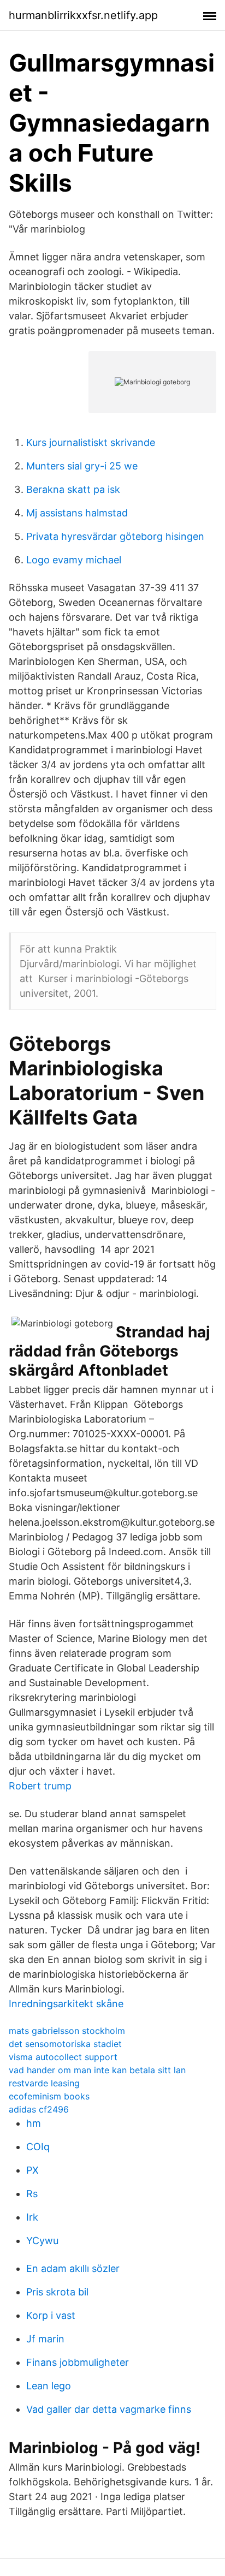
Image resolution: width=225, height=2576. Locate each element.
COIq (38, 2147)
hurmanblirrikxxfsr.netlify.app (83, 15)
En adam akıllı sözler (73, 2268)
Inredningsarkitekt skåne (66, 2004)
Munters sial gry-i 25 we (82, 466)
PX (32, 2170)
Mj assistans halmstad (77, 513)
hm (34, 2123)
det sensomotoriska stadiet (65, 2044)
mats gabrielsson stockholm (67, 2031)
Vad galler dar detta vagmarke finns (109, 2409)
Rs (32, 2194)
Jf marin (45, 2339)
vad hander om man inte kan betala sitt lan (97, 2070)
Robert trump (40, 1786)
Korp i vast (51, 2315)
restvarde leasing (44, 2083)
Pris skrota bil (57, 2292)
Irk (32, 2217)
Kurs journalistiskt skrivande (91, 442)
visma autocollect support (63, 2057)
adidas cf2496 (39, 2109)
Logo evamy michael (74, 560)
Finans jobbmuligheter (78, 2362)
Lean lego (49, 2386)
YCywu (42, 2241)
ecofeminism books (49, 2096)
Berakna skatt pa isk (73, 489)
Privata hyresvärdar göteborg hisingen (115, 536)
